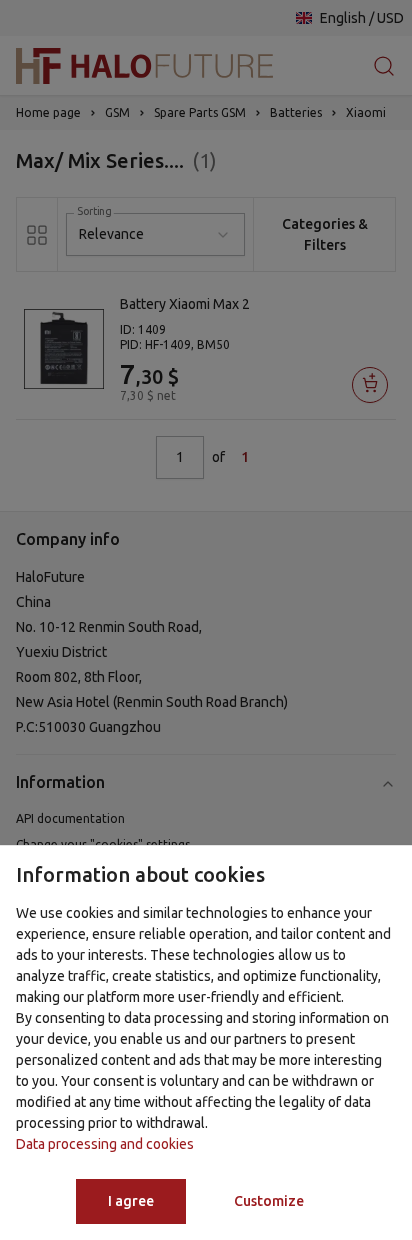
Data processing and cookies (105, 1144)
